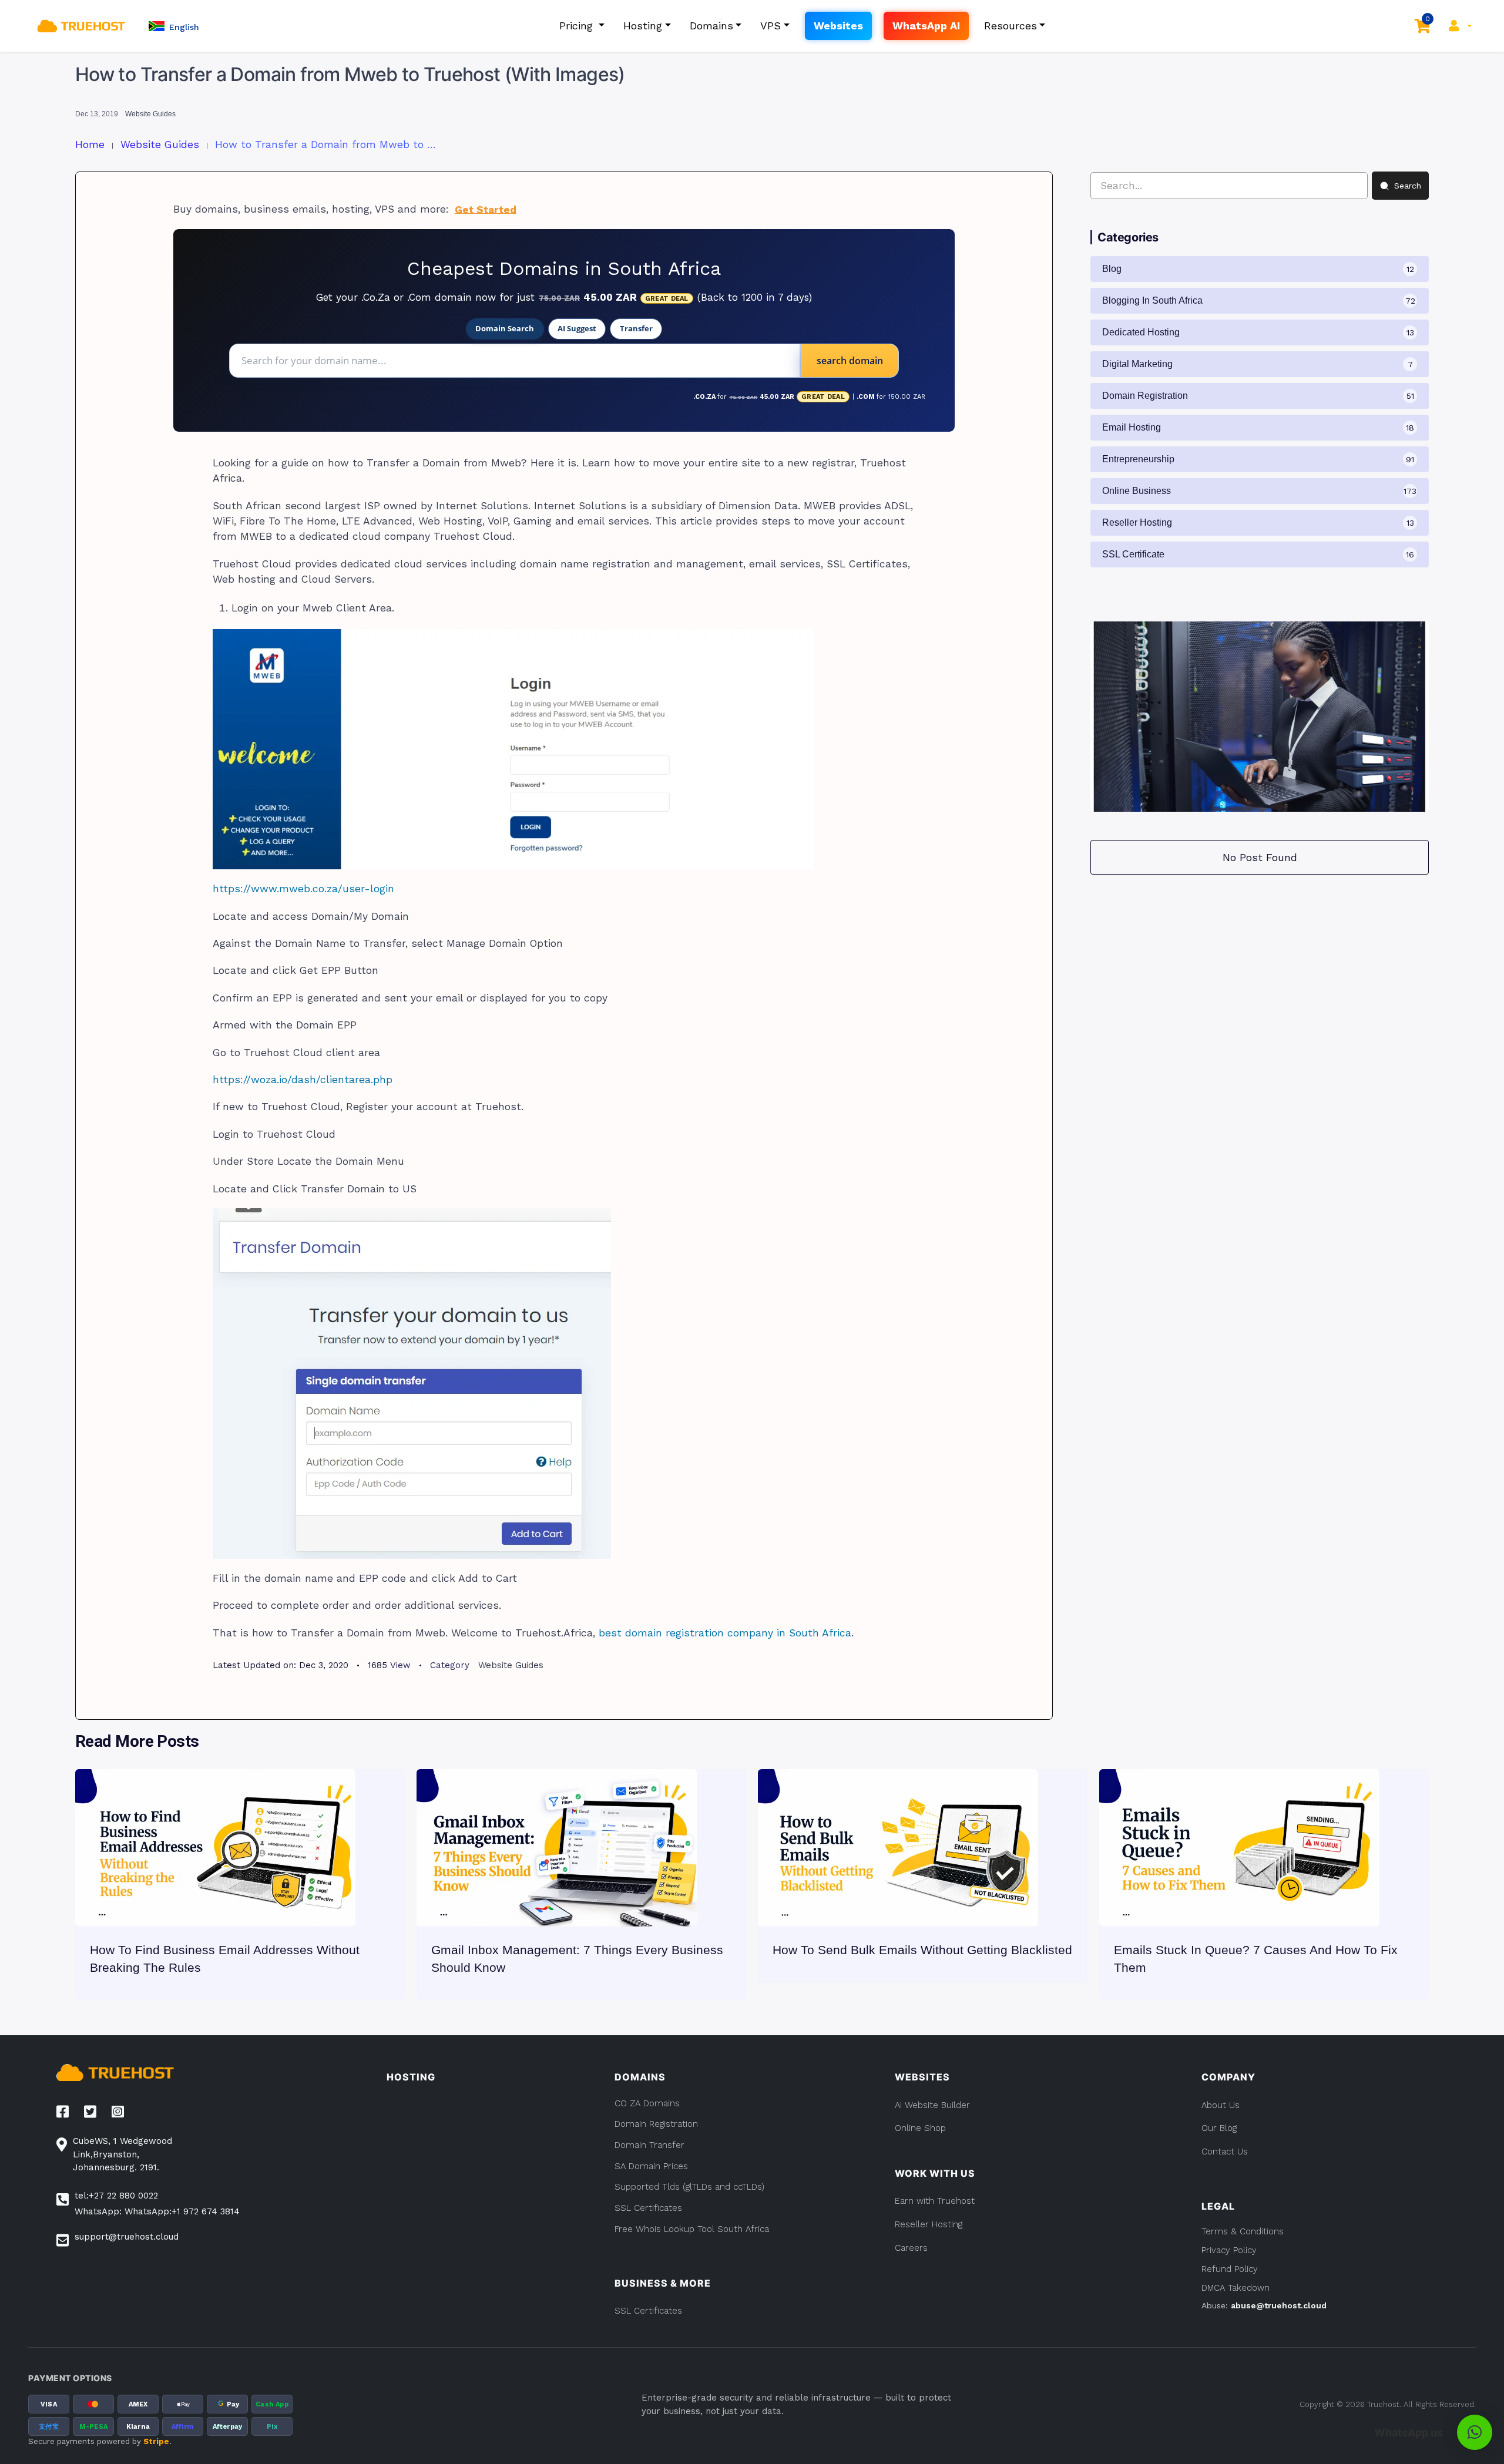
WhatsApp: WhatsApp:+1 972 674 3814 (157, 2211)
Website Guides (150, 114)
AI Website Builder (932, 2105)
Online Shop (920, 2128)
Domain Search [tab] (505, 328)
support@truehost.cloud (127, 2237)
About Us (1221, 2105)
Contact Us (1225, 2152)
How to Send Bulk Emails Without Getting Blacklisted (922, 1950)
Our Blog (1219, 2128)
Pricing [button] (578, 26)
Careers (911, 2248)
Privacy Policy (1229, 2250)
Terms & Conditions (1243, 2231)
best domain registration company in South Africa (725, 1633)
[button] (174, 26)
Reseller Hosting (929, 2224)
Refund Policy (1230, 2269)
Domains (711, 26)
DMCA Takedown (1236, 2288)
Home (90, 144)
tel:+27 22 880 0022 (116, 2196)
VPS (771, 26)
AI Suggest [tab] (577, 328)
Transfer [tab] (636, 328)
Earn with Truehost (935, 2201)
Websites (838, 26)
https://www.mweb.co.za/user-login (303, 889)
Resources (1010, 26)
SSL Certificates (648, 2311)
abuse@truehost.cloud (1279, 2305)
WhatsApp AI (926, 26)
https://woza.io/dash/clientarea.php (303, 1080)
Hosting (643, 26)
